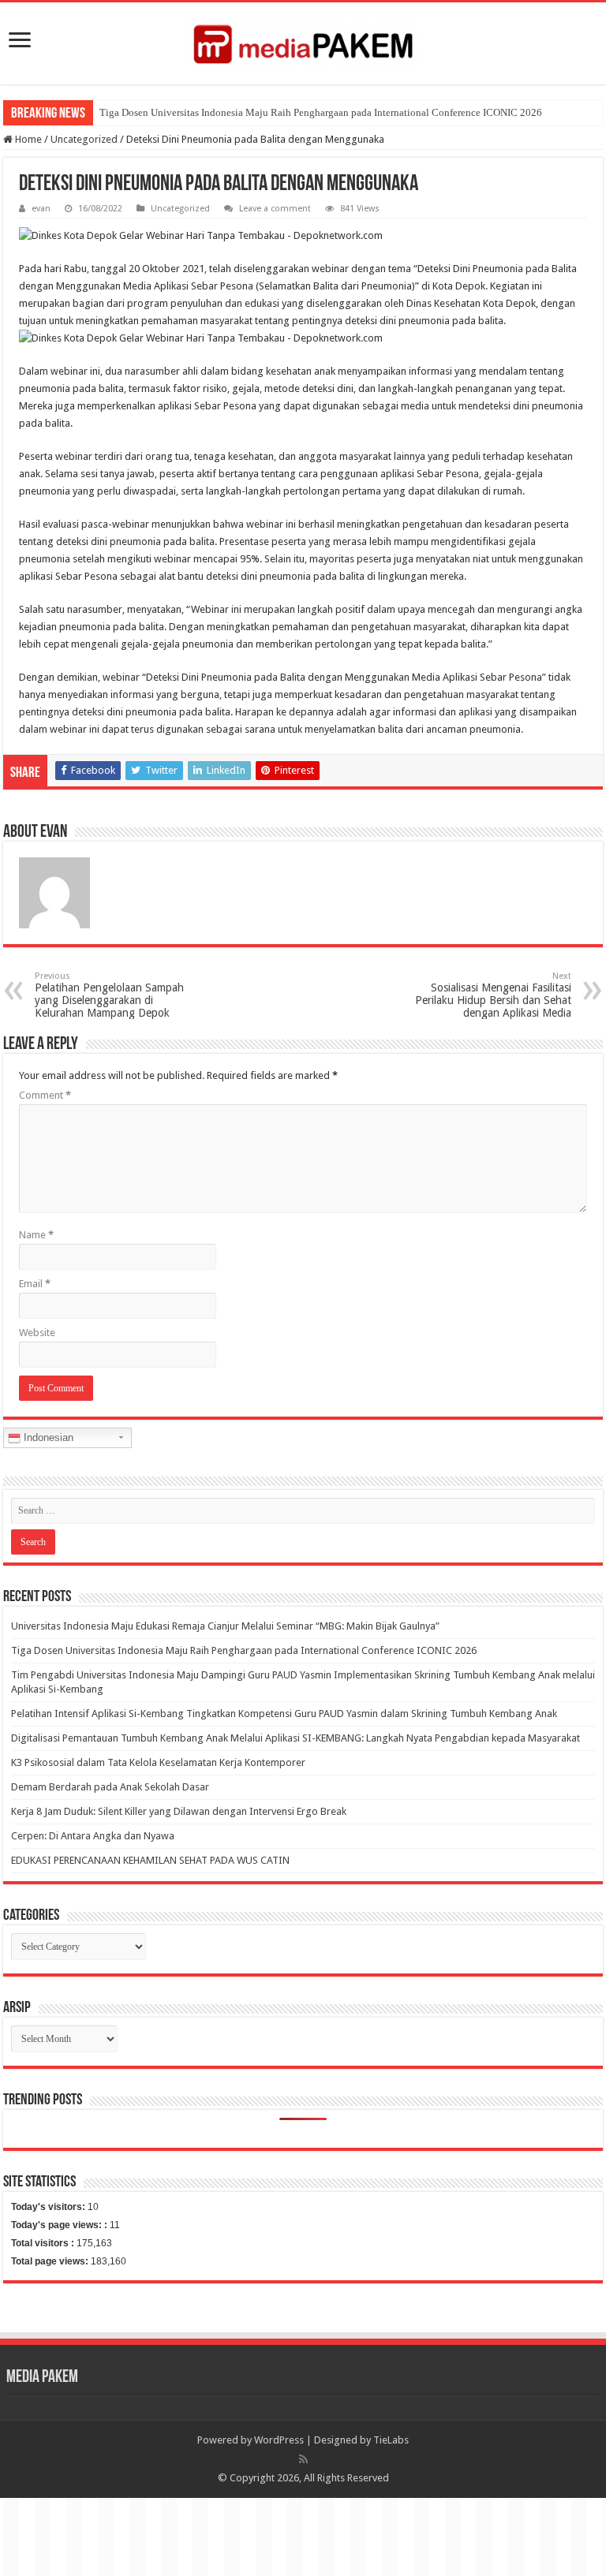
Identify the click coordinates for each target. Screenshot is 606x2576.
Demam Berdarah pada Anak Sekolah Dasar (110, 1787)
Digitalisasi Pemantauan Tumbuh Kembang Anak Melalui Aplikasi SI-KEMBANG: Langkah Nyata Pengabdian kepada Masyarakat (296, 1738)
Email (35, 1284)
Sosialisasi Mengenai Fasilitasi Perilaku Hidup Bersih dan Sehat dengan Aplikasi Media (493, 995)
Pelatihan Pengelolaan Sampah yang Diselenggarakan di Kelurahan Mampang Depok (109, 995)
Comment (45, 1095)
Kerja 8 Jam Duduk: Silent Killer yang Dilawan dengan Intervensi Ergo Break (179, 1811)
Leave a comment (275, 209)
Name (36, 1235)
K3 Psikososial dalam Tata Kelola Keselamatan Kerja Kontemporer (158, 1762)
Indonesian (47, 1437)
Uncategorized (84, 139)
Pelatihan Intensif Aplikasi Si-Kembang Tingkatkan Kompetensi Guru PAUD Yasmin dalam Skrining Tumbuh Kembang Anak (284, 1714)
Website (37, 1333)
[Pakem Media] (303, 40)
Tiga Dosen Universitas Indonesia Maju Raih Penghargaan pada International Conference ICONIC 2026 (321, 112)
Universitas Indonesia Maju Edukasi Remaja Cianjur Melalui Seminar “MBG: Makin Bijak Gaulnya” (225, 1626)
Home (27, 139)
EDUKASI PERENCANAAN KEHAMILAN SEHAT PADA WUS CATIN (150, 1860)
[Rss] (303, 2459)
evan (41, 209)
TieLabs (391, 2440)
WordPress (279, 2440)
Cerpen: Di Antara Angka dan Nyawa (93, 1836)
